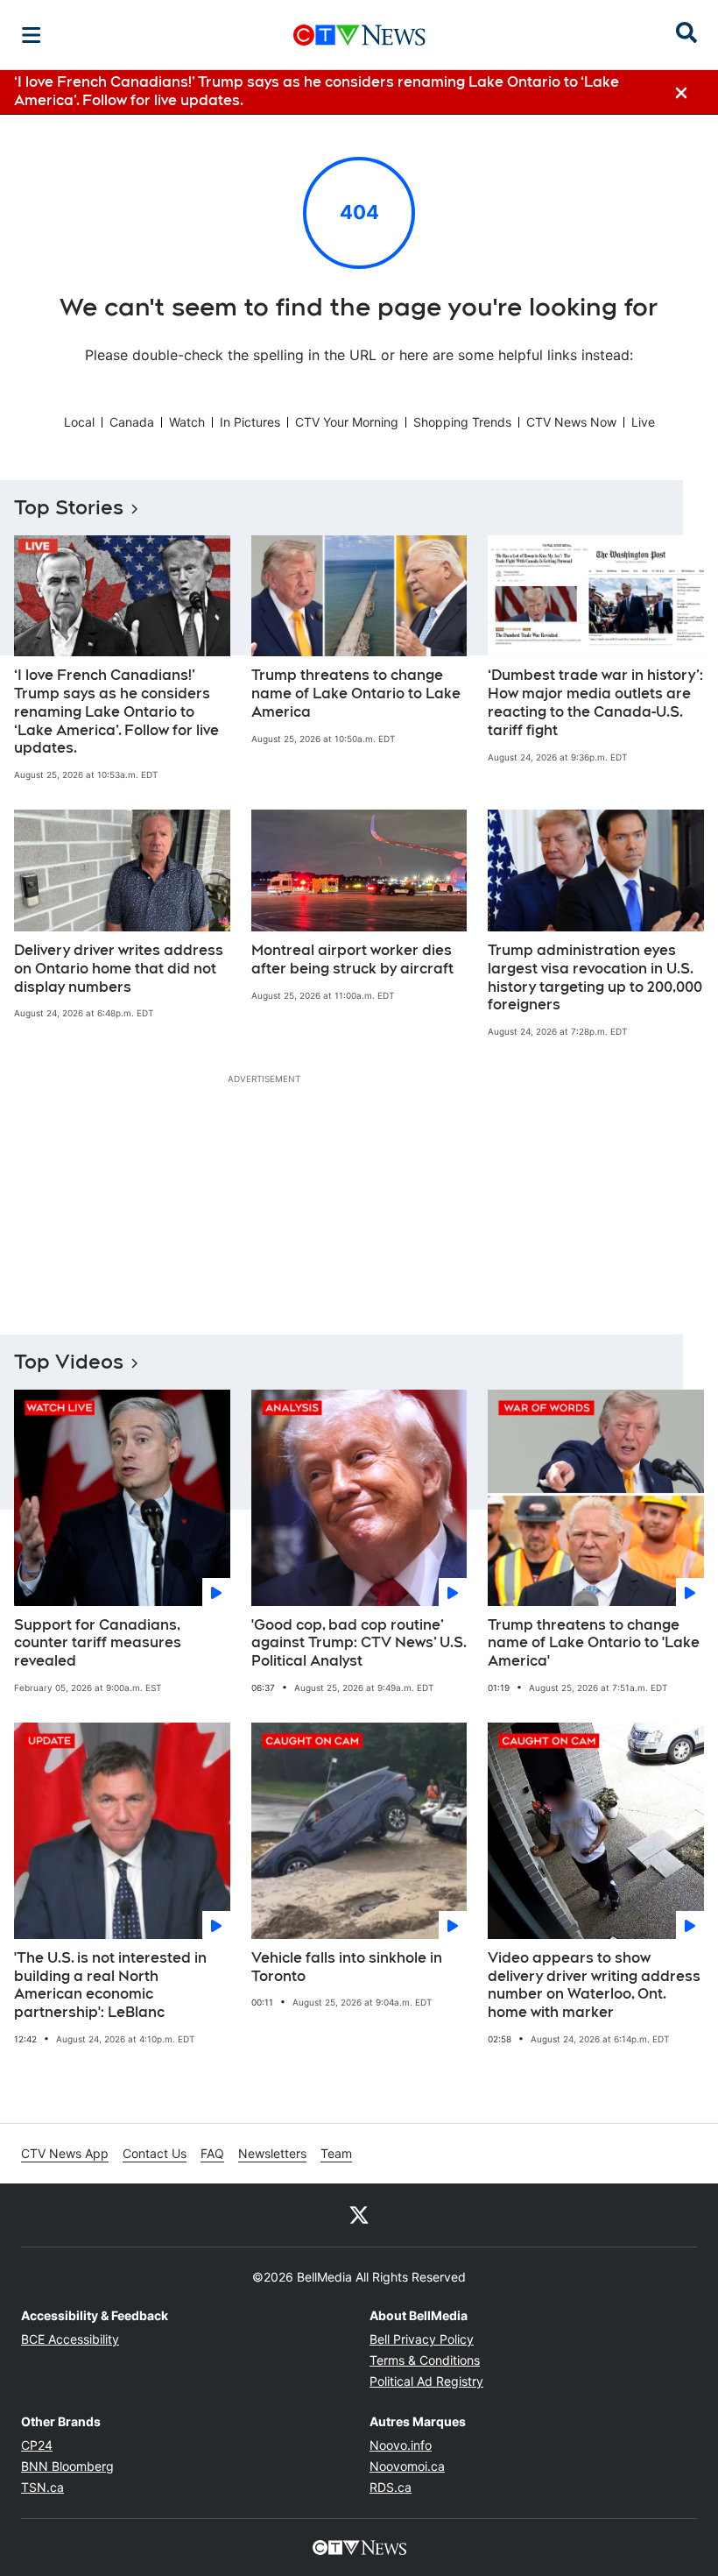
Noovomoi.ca (407, 2466)
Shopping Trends (462, 422)
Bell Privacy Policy (422, 2339)
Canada (132, 422)
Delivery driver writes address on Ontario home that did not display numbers (119, 969)
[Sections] (32, 35)
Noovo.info (401, 2445)
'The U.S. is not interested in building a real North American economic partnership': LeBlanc (110, 1985)
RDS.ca (391, 2487)
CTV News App (65, 2153)
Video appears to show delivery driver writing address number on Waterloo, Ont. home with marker (594, 1985)
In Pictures (250, 422)
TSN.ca (42, 2487)
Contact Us (155, 2153)
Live (643, 422)
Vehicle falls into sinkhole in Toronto (347, 1967)
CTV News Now (571, 422)
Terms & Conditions (425, 2360)
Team (336, 2153)
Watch (187, 422)
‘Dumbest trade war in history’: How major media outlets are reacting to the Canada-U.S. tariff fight (595, 702)
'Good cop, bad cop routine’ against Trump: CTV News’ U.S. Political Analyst (359, 1643)
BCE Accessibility (70, 2339)
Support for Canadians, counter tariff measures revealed (98, 1643)
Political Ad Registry (426, 2381)
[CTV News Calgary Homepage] (359, 35)
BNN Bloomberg (67, 2466)
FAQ (212, 2153)
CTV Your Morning (347, 422)
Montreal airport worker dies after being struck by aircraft (352, 959)
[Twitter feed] (359, 2215)
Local (79, 422)
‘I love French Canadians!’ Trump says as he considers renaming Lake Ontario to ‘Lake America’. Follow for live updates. (116, 711)
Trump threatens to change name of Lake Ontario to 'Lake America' (594, 1643)
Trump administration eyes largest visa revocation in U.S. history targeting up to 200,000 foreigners (595, 977)
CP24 (37, 2445)
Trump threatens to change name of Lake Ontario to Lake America (356, 694)
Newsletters (272, 2153)
